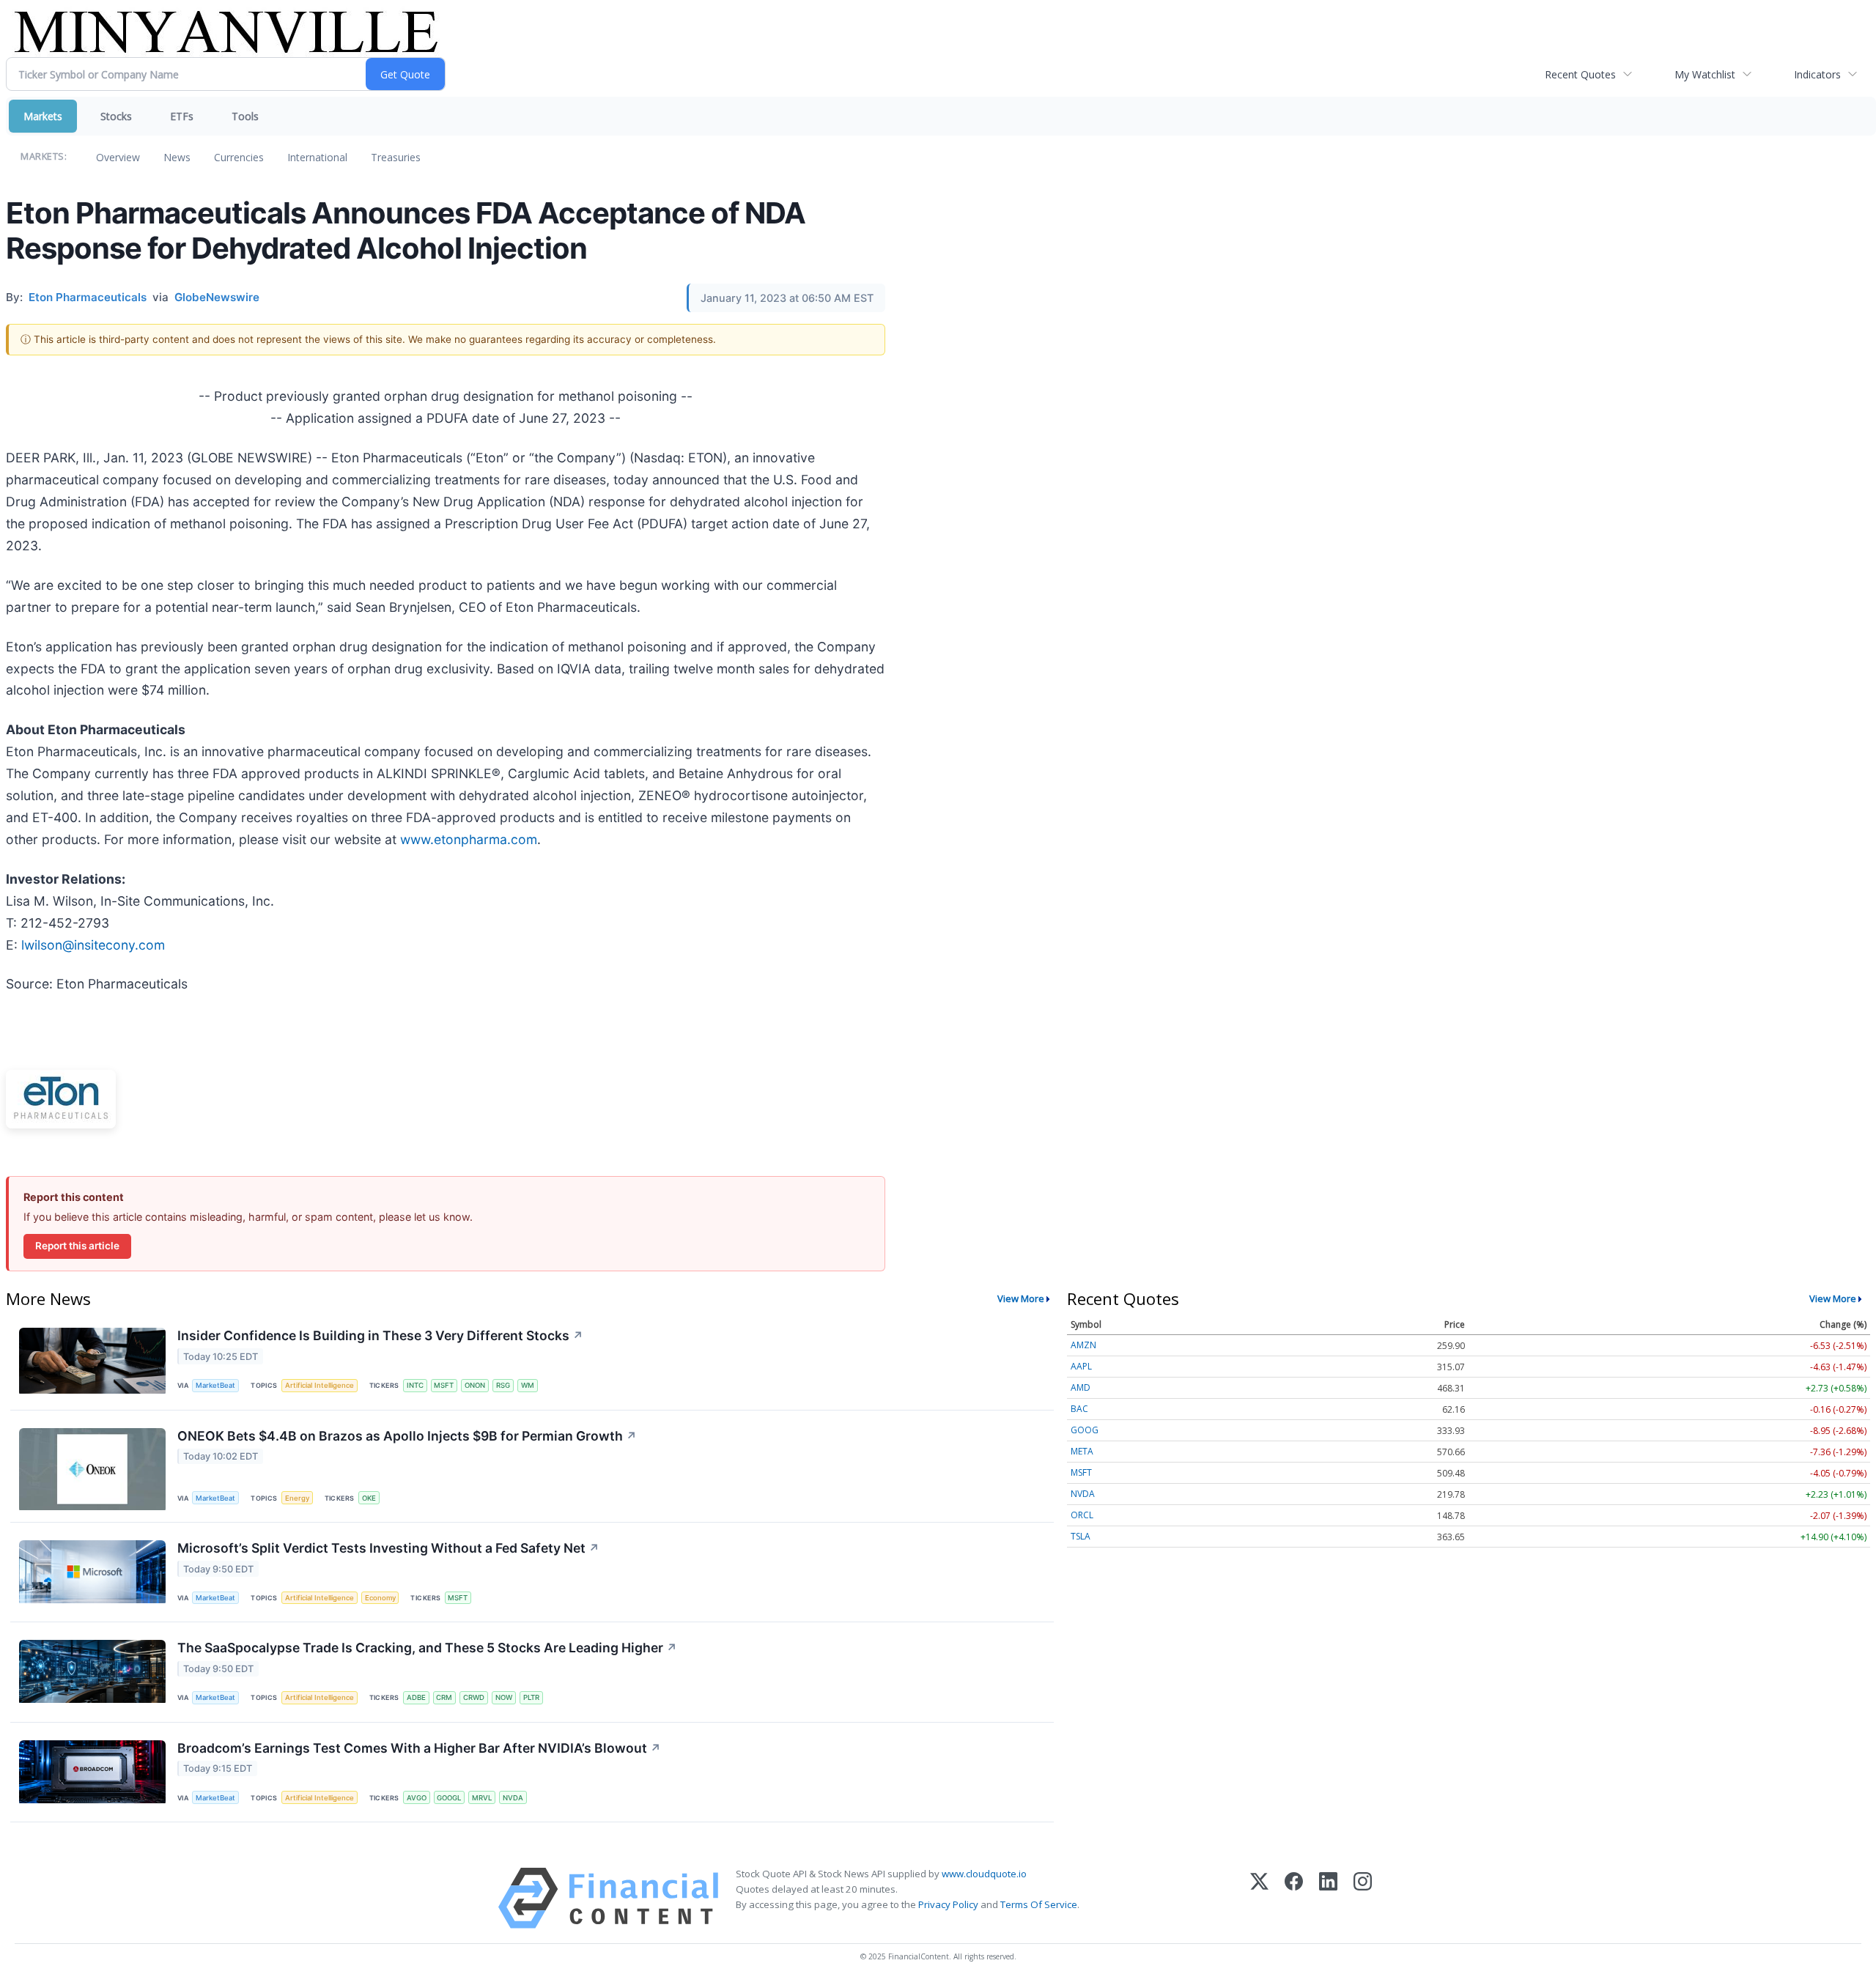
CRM (444, 1697)
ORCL (1082, 1515)
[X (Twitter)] (1259, 1898)
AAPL (1081, 1366)
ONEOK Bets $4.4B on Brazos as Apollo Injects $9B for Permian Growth (407, 1436)
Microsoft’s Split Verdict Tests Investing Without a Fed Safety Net (388, 1548)
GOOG (1085, 1430)
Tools (245, 116)
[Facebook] (1294, 1898)
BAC (1079, 1409)
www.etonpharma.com (469, 839)
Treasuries (396, 157)
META (1082, 1451)
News (177, 157)
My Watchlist (1705, 74)
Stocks (116, 116)
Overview (118, 157)
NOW (504, 1697)
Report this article (77, 1246)
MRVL (482, 1798)
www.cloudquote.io (984, 1874)
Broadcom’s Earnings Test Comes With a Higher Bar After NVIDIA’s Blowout (419, 1748)
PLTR (531, 1697)
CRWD (474, 1697)
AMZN (1083, 1345)
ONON (475, 1385)
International (317, 157)
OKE (369, 1498)
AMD (1081, 1387)
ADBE (416, 1697)
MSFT (444, 1385)
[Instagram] (1363, 1898)
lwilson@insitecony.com (93, 945)
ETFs (182, 116)
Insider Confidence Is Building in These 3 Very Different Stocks (380, 1335)
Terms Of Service (1039, 1904)
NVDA (513, 1798)
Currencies (239, 157)
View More (1021, 1298)
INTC (415, 1385)
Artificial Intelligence (320, 1385)
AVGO (417, 1798)
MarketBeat (215, 1385)
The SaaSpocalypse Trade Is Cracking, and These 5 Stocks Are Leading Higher (427, 1648)
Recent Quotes (1580, 74)
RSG (503, 1385)
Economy (380, 1598)
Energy (297, 1498)
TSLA (1081, 1536)
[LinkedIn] (1328, 1898)
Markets (43, 116)
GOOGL (449, 1798)
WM (528, 1385)
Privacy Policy (948, 1904)
